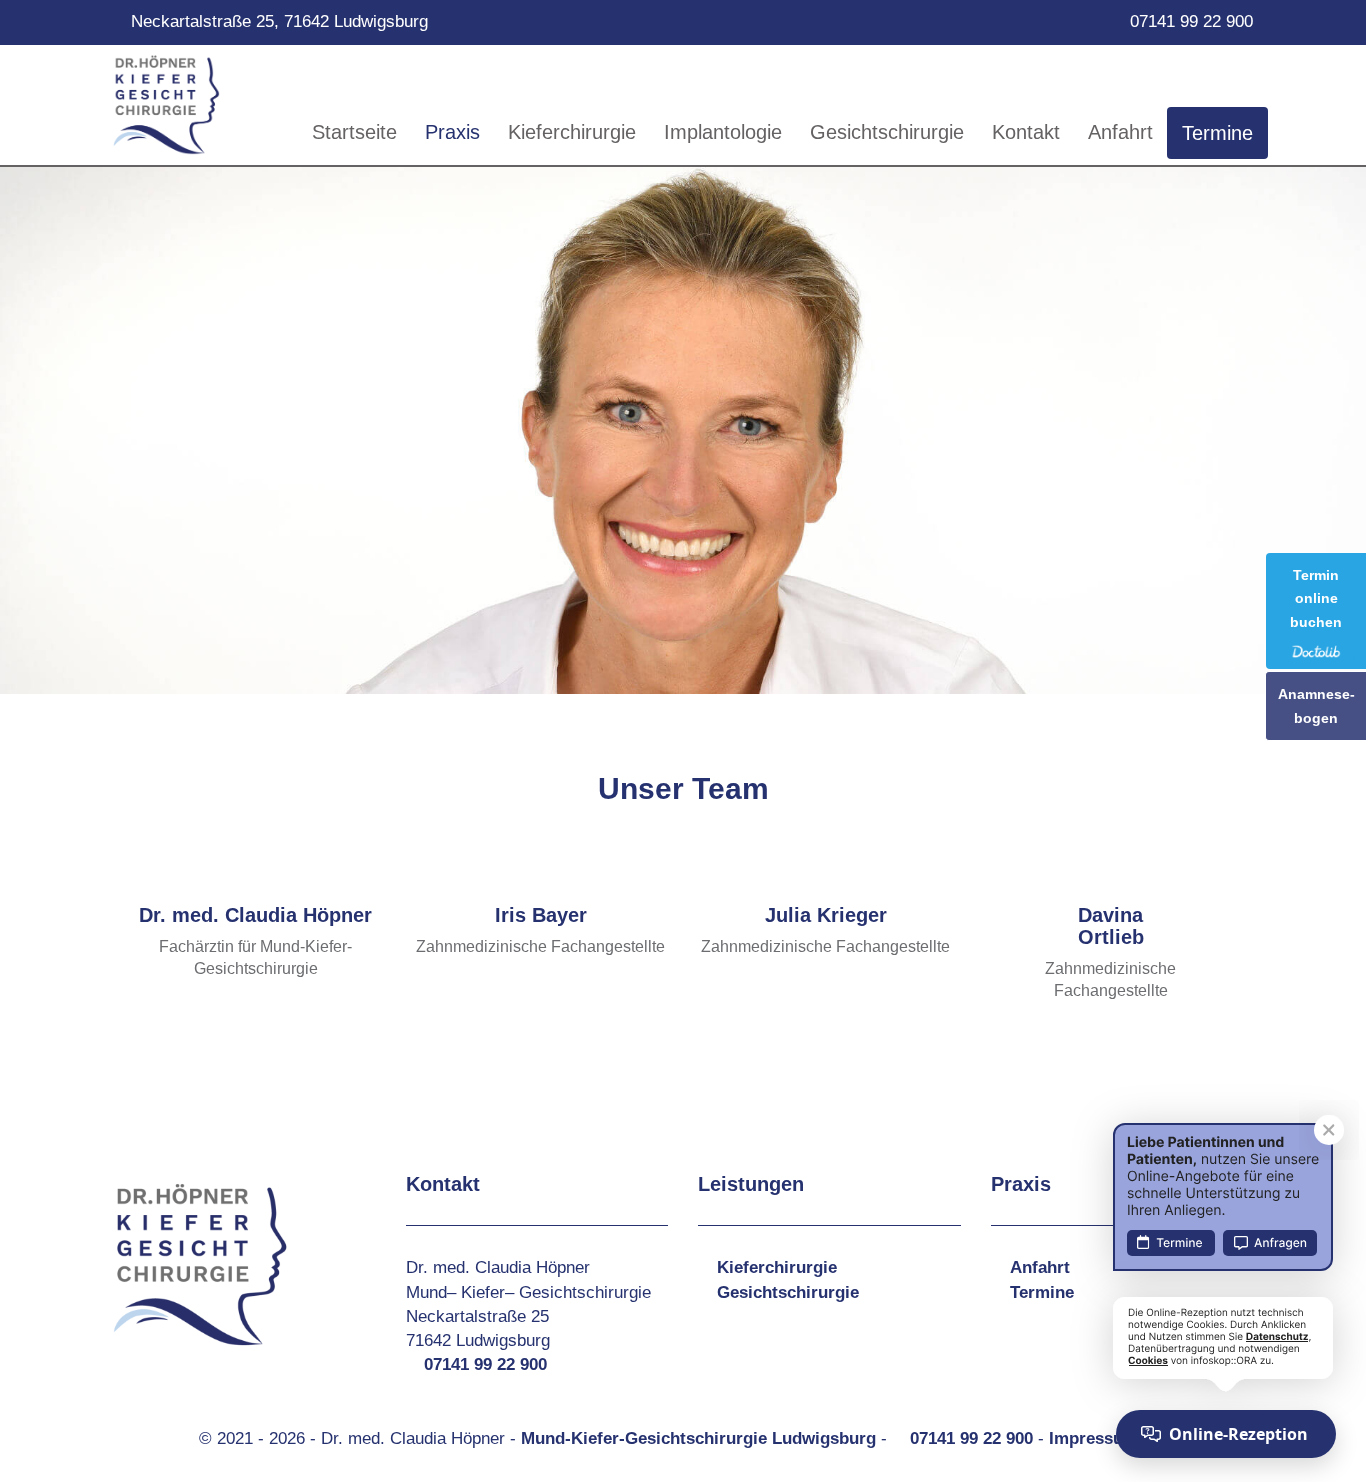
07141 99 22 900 (1191, 21)
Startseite (354, 132)
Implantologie (723, 132)
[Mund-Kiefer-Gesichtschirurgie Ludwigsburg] (166, 105)
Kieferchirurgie (572, 132)
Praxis (452, 132)
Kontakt (1026, 132)
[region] (683, 427)
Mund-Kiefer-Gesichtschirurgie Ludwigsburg (698, 1438)
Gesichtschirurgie (887, 132)
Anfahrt (1120, 132)
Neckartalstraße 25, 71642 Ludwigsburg (279, 21)
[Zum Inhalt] (683, 673)
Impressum (1093, 1438)
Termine (1217, 133)
